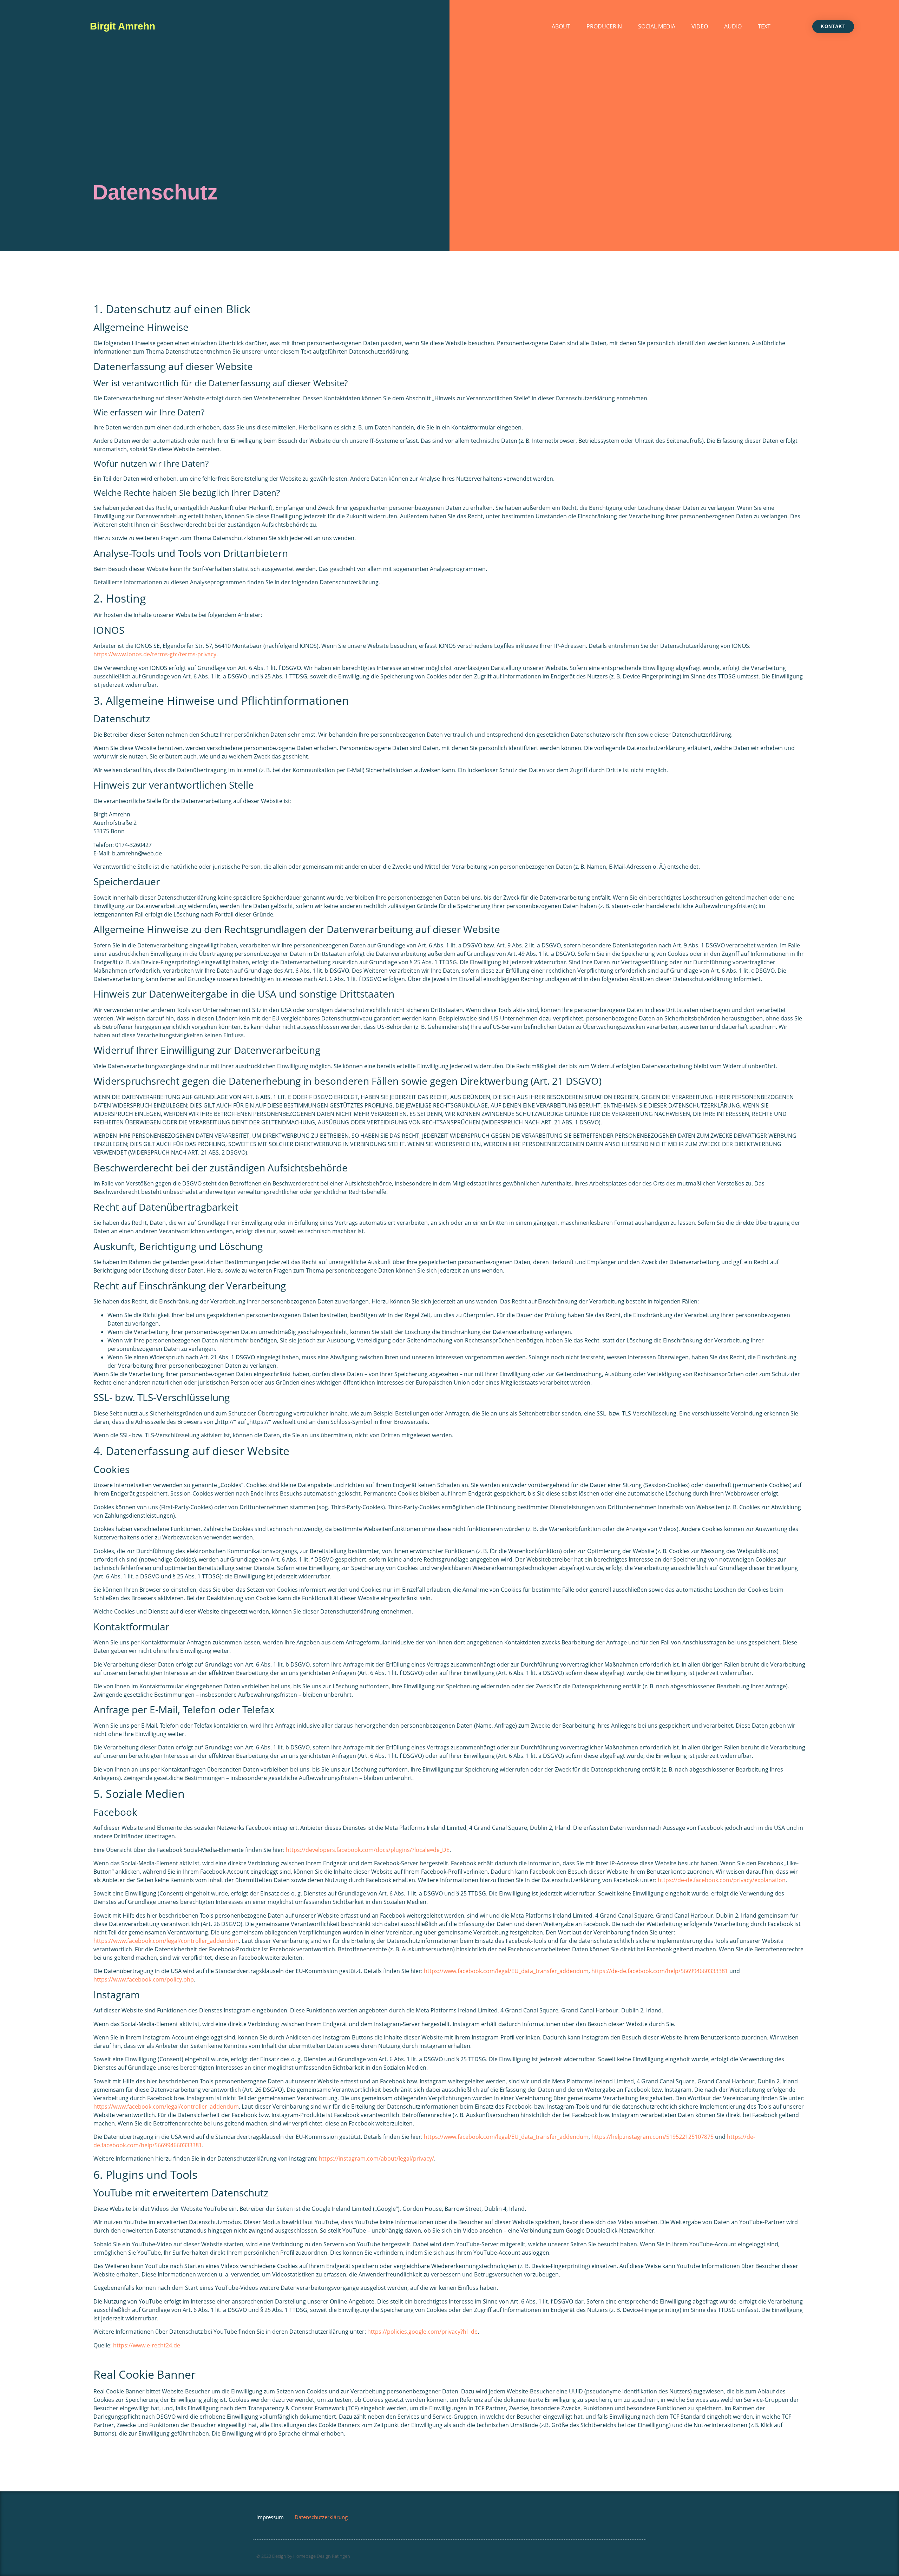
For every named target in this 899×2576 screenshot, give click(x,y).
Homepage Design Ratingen (322, 2556)
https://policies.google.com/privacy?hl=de (422, 2332)
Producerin (604, 26)
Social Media (657, 26)
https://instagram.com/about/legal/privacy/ (376, 2158)
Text (764, 26)
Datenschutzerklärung (321, 2517)
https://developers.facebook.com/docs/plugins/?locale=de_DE (368, 1850)
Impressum (270, 2517)
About (561, 26)
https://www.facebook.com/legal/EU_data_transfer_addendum (506, 1971)
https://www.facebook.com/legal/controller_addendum (166, 1941)
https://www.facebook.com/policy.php (144, 1979)
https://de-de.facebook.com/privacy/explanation (722, 1880)
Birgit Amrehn (123, 26)
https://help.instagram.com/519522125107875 (652, 2137)
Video (700, 26)
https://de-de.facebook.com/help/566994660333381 (660, 1971)
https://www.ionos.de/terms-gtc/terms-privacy (155, 654)
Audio (733, 26)
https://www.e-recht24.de (147, 2345)
